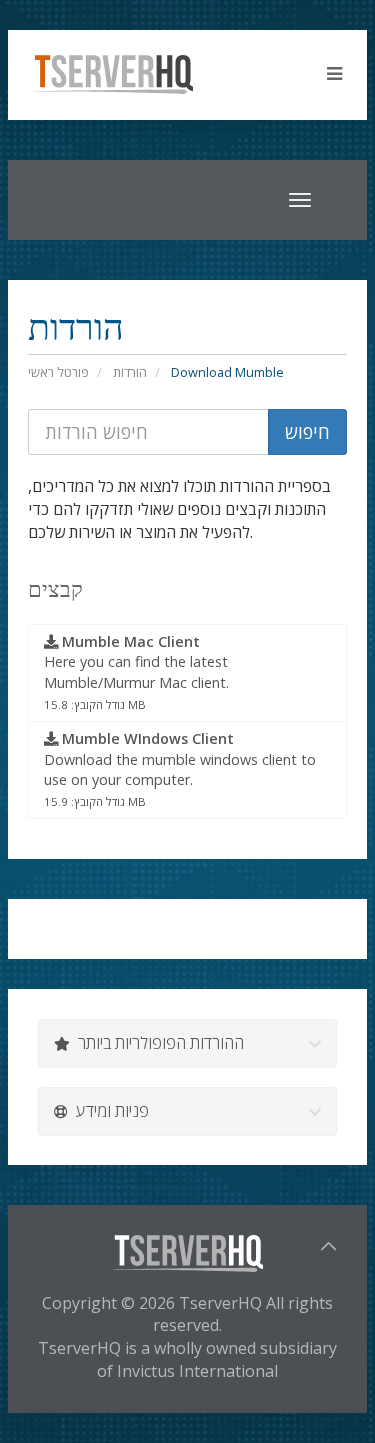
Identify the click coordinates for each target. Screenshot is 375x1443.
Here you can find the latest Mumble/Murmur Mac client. (136, 672)
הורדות (130, 372)
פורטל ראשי (58, 372)
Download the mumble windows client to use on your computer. (180, 769)
